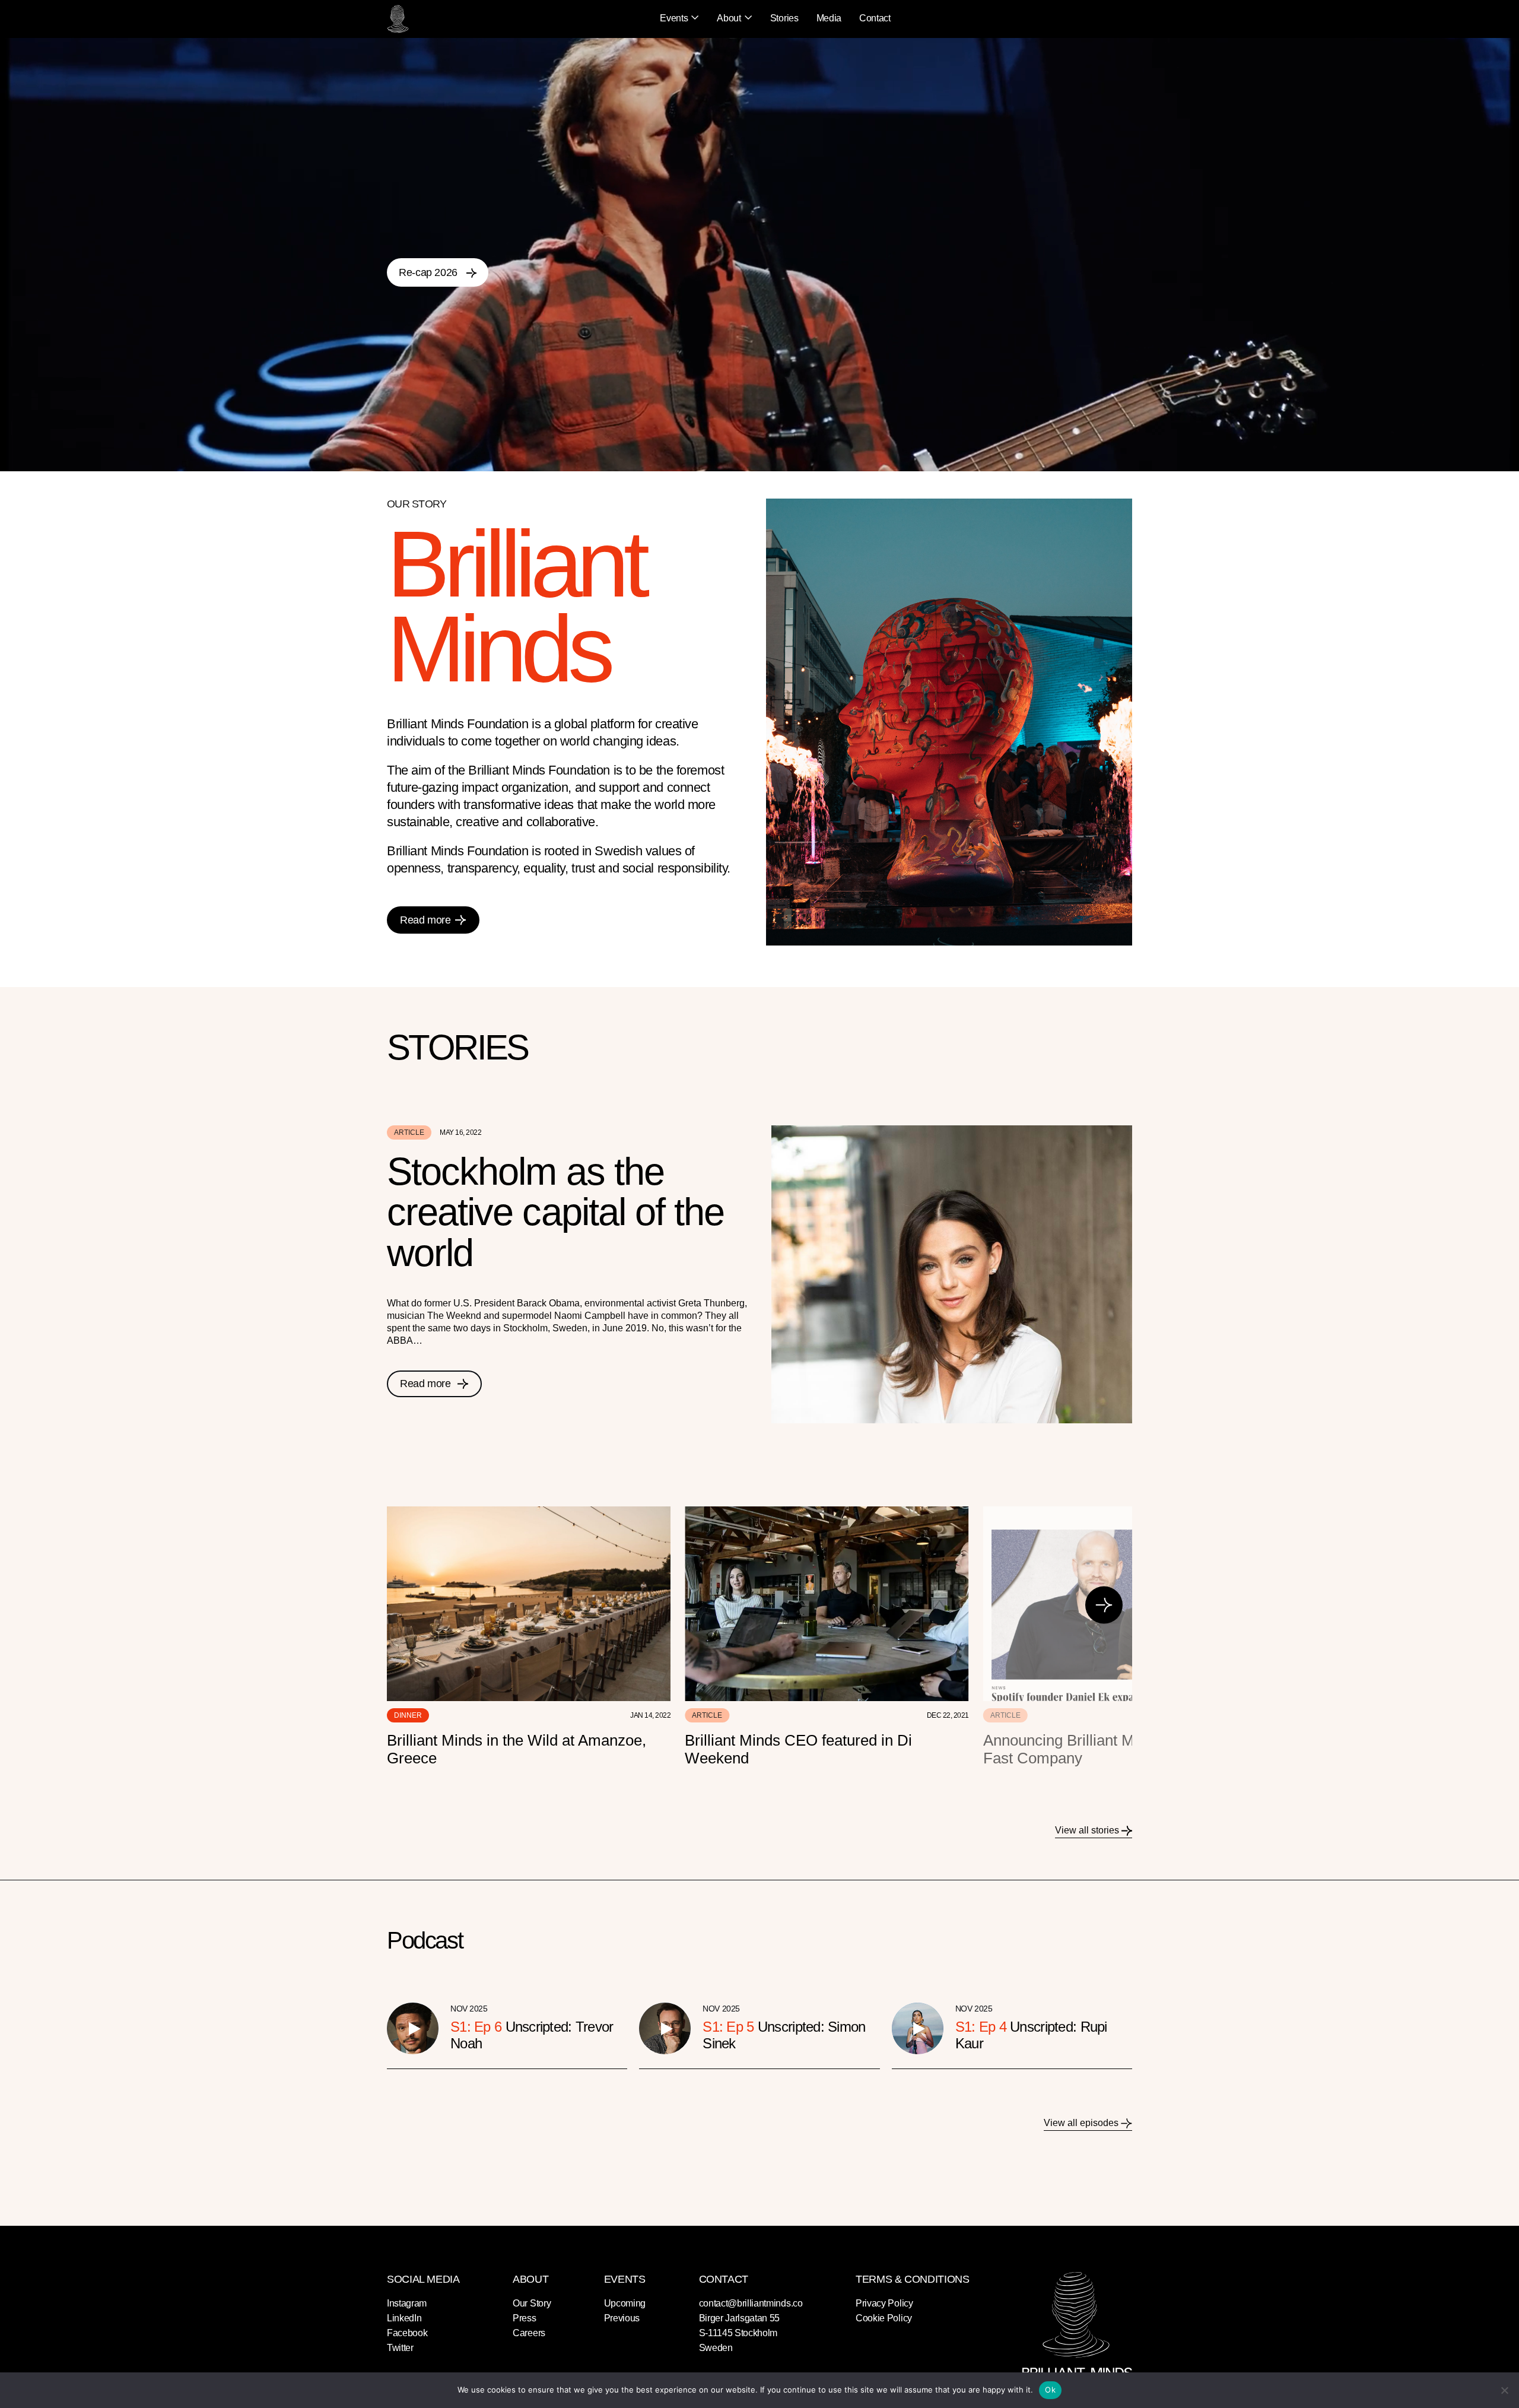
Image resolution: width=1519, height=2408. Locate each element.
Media (829, 18)
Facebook (407, 2333)
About (729, 18)
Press (524, 2318)
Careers (529, 2333)
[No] (1504, 2390)
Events (674, 18)
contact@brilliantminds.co (751, 2303)
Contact (875, 18)
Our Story (532, 2303)
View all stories (1088, 1830)
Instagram (407, 2303)
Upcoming (625, 2303)
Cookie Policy (884, 2318)
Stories (784, 18)
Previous (622, 2318)
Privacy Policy (884, 2303)
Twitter (400, 2348)
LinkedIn (404, 2318)
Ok (1050, 2390)
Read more (425, 920)
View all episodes (1082, 2123)
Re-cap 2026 (430, 272)
